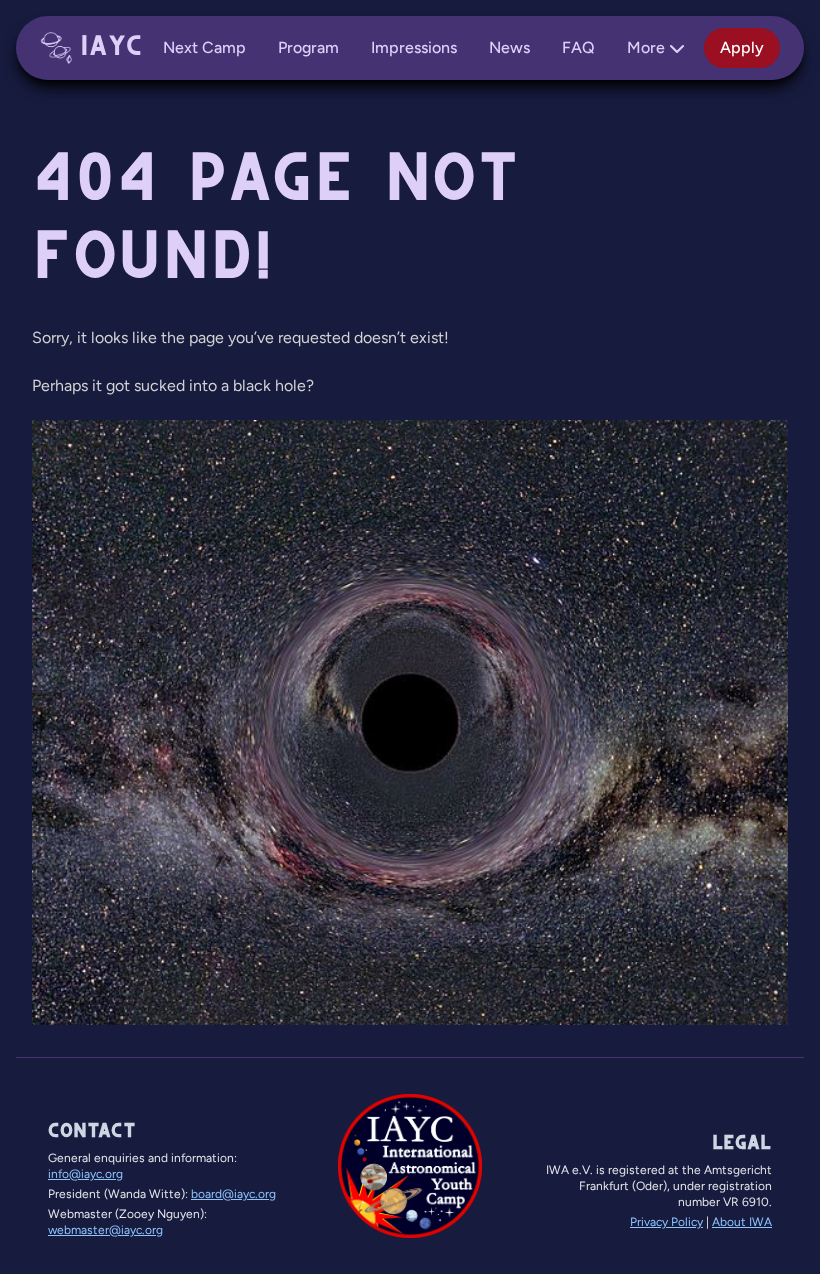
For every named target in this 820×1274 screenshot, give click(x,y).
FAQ (578, 47)
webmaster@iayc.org (105, 1230)
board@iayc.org (233, 1194)
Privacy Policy (666, 1222)
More (646, 47)
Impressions (414, 47)
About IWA (742, 1222)
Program (308, 47)
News (509, 47)
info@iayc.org (85, 1174)
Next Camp (204, 47)
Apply (742, 47)
